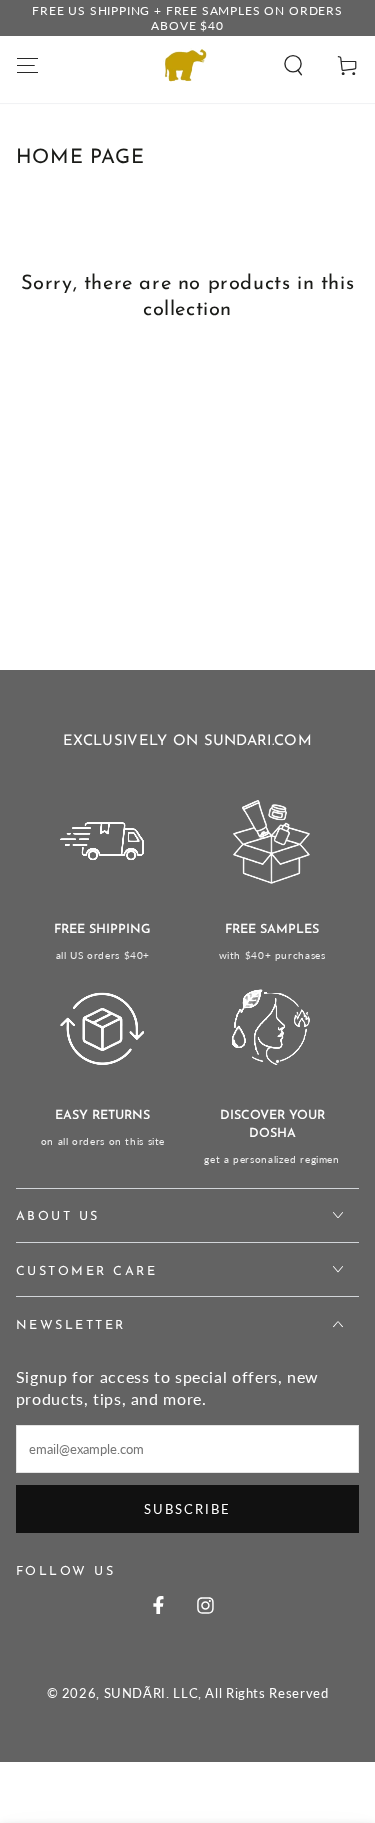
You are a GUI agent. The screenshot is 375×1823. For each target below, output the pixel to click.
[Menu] (27, 65)
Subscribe (187, 1509)
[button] (293, 65)
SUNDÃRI (135, 1693)
